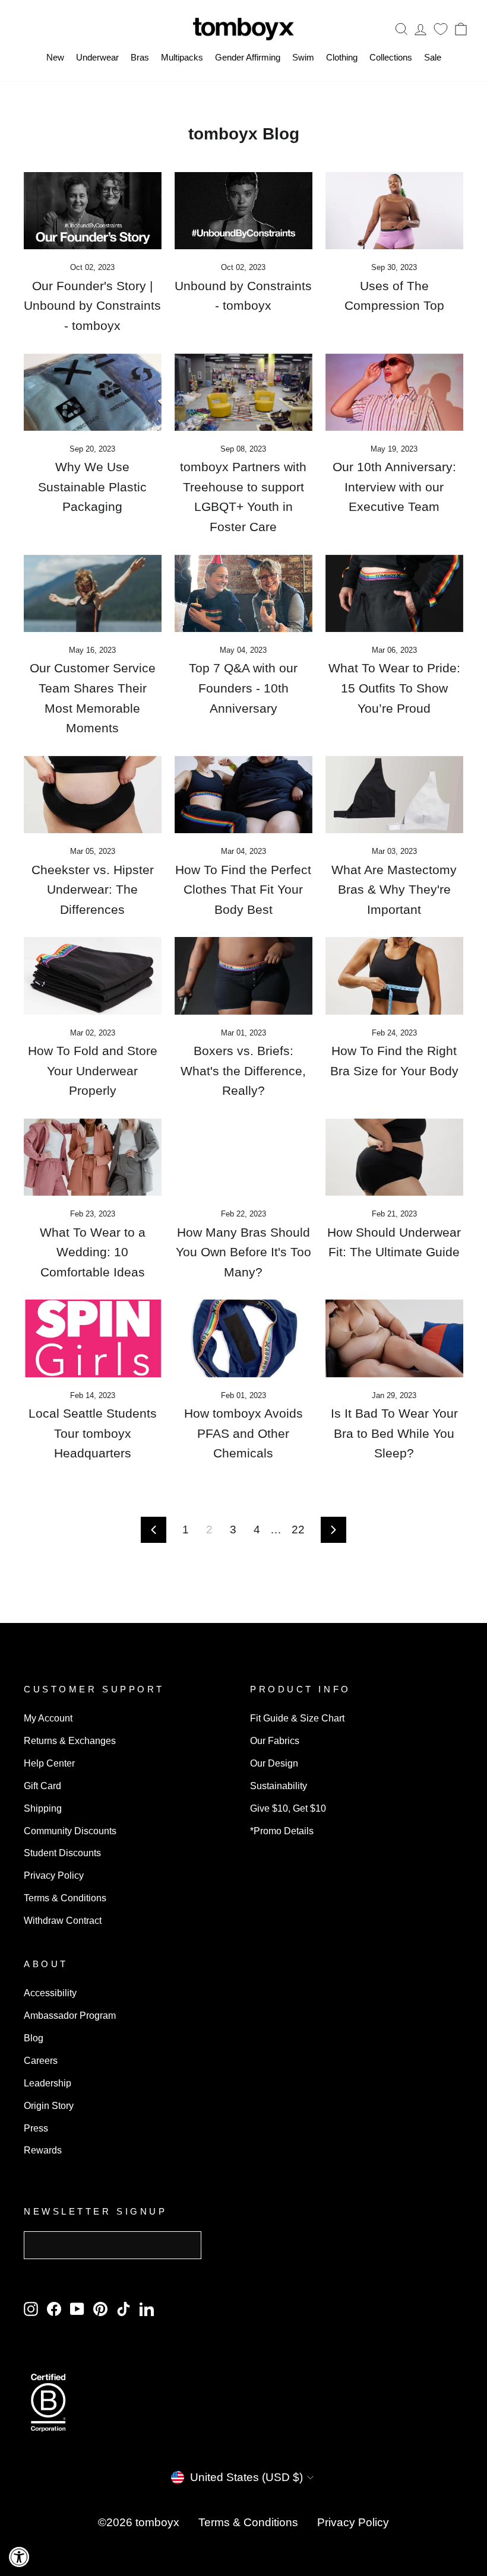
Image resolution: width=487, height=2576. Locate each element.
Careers (41, 2060)
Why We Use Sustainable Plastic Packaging (92, 487)
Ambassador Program (70, 2015)
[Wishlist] (441, 29)
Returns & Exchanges (70, 1740)
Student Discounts (62, 1853)
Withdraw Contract (63, 1920)
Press (36, 2128)
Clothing (342, 57)
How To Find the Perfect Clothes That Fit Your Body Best (243, 890)
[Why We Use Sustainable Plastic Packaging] (93, 392)
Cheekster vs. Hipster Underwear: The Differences (93, 890)
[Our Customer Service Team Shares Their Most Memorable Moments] (93, 593)
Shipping (43, 1808)
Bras (140, 57)
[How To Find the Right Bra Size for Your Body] (394, 976)
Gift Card (42, 1786)
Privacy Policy (54, 1875)
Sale (433, 57)
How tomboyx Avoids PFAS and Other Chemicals (243, 1433)
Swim (303, 57)
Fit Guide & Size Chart (297, 1718)
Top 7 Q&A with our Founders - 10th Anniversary (243, 688)
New (55, 57)
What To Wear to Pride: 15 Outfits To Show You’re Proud (394, 688)
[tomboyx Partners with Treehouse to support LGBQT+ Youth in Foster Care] (243, 392)
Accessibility (50, 1993)
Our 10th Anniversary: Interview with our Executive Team (394, 487)
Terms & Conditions (65, 1898)
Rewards (43, 2150)
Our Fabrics (275, 1740)
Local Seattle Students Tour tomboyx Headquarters (93, 1433)
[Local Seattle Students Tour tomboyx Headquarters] (93, 1338)
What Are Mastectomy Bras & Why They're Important (394, 890)
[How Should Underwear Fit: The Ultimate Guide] (394, 1157)
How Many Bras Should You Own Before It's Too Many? (243, 1252)
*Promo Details (282, 1831)
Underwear (97, 57)
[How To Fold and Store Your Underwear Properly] (93, 976)
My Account (48, 1718)
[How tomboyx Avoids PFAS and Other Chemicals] (243, 1338)
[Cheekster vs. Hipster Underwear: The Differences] (93, 795)
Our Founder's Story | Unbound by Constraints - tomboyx (92, 306)
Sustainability (279, 1786)
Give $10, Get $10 (288, 1808)
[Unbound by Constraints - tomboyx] (243, 211)
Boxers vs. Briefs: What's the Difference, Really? (243, 1071)
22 (298, 1530)
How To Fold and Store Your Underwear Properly (93, 1071)
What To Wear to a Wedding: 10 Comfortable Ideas (93, 1252)
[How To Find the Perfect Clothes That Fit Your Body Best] (243, 795)
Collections (391, 57)
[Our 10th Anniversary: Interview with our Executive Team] (394, 392)
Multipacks (182, 57)
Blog (34, 2038)
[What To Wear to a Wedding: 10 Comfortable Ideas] (93, 1157)
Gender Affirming (248, 57)
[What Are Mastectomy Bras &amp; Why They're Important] (394, 795)
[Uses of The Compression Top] (394, 211)
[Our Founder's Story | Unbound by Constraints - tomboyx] (93, 211)
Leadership (48, 2083)
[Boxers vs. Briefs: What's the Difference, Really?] (243, 976)
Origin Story (49, 2105)
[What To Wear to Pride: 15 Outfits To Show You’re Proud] (394, 593)
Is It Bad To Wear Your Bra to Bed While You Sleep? (394, 1433)
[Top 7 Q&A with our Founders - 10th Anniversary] (243, 593)
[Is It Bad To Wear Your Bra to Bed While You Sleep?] (394, 1338)
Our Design (274, 1763)
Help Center (49, 1763)
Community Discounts (70, 1831)
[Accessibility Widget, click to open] (19, 2557)
